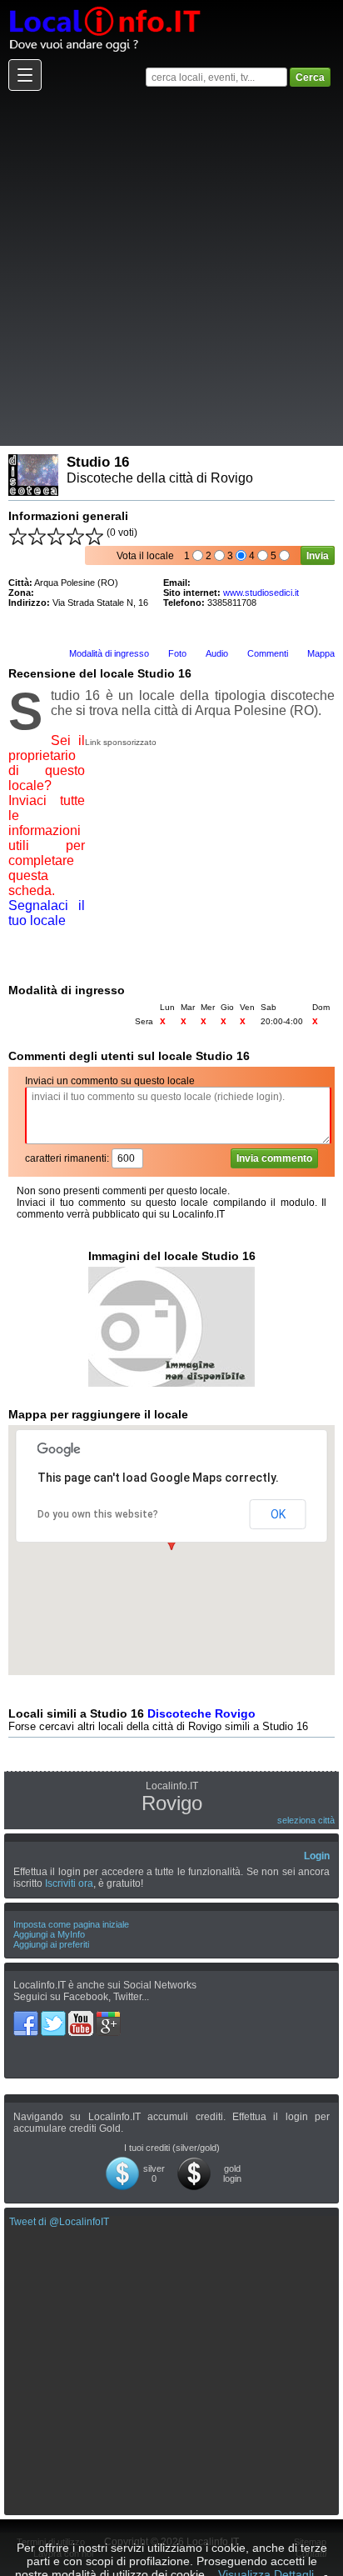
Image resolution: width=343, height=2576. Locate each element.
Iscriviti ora (69, 1883)
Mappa (321, 653)
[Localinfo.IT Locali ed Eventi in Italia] (104, 6)
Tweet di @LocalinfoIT (59, 2222)
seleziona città (306, 1820)
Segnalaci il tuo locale (47, 913)
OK (278, 1514)
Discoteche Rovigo (201, 1713)
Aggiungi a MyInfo (49, 1934)
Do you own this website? (98, 1514)
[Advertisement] (171, 268)
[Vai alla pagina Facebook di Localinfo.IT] (27, 2017)
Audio (217, 653)
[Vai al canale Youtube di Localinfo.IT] (82, 2017)
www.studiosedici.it (261, 593)
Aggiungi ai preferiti (51, 1944)
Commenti (268, 653)
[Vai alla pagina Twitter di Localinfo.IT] (55, 2017)
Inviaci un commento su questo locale (110, 1081)
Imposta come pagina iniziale (71, 1924)
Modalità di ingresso (109, 653)
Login (317, 1856)
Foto (177, 653)
